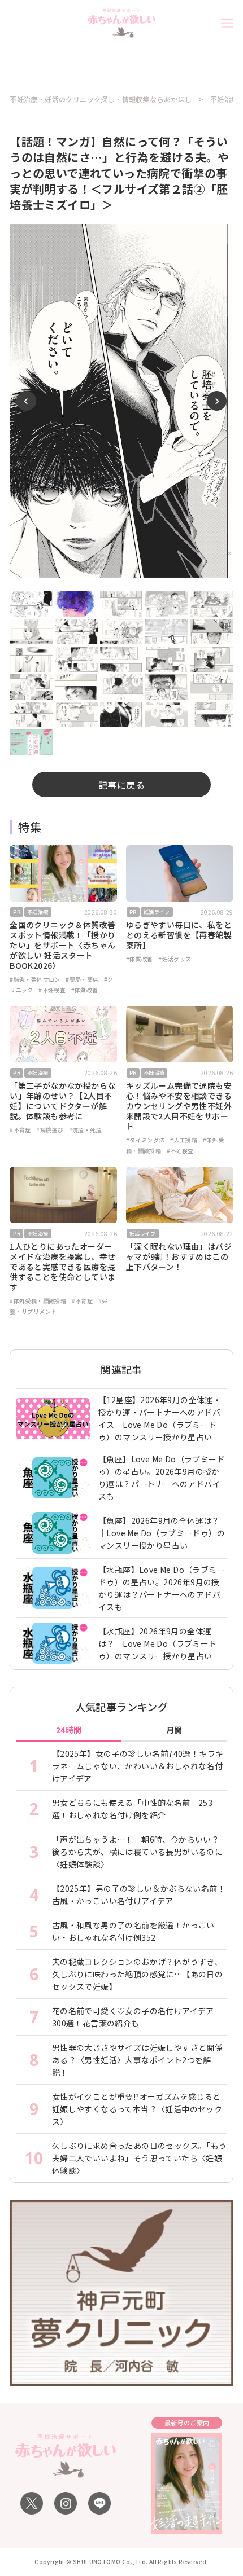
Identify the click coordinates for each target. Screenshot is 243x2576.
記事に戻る (121, 785)
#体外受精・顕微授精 (38, 1301)
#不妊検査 (52, 990)
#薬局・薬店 (82, 979)
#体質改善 (85, 990)
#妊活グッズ (175, 959)
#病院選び (50, 1130)
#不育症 (20, 1130)
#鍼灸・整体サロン (35, 979)
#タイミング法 (146, 1140)
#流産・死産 (85, 1130)
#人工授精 (184, 1140)
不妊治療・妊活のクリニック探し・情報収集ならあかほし (101, 99)
